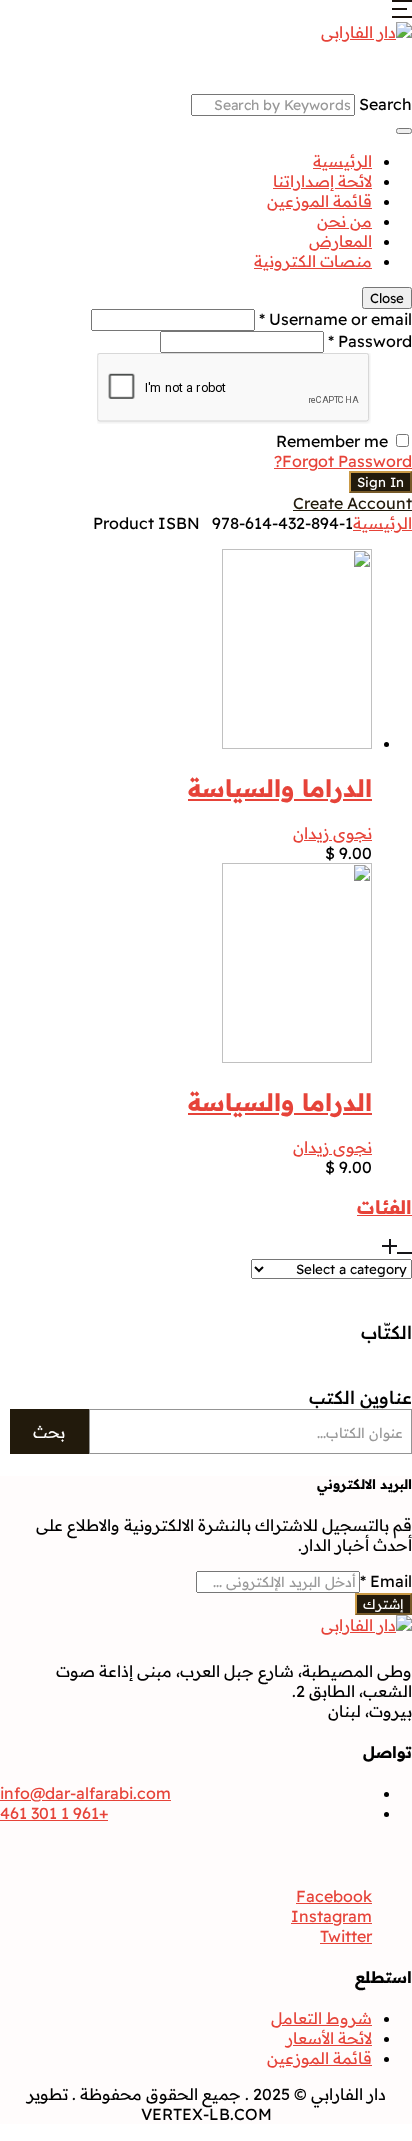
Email (386, 1581)
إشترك (383, 1604)
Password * (370, 341)
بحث (49, 1432)
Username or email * (335, 319)
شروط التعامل (321, 2018)
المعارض (340, 241)
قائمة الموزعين (319, 201)
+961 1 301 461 (54, 1813)
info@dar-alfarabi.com (85, 1793)
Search (385, 104)
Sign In (380, 482)
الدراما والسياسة (280, 788)
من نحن (344, 221)
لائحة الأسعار (329, 2038)
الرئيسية (342, 161)
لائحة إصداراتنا (322, 181)
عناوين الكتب (360, 1397)
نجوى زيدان (332, 833)
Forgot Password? (343, 461)
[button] (402, 12)
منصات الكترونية (313, 261)
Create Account (352, 503)
